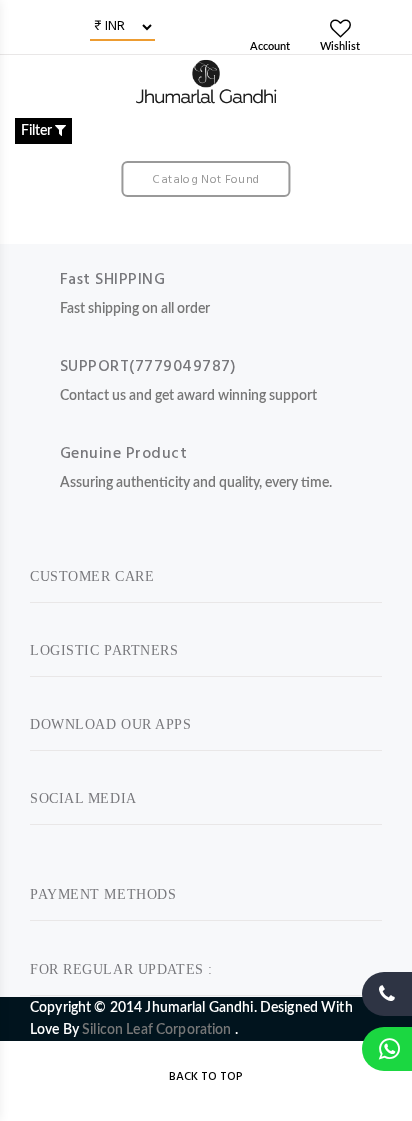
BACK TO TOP (206, 1077)
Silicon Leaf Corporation (158, 1030)
